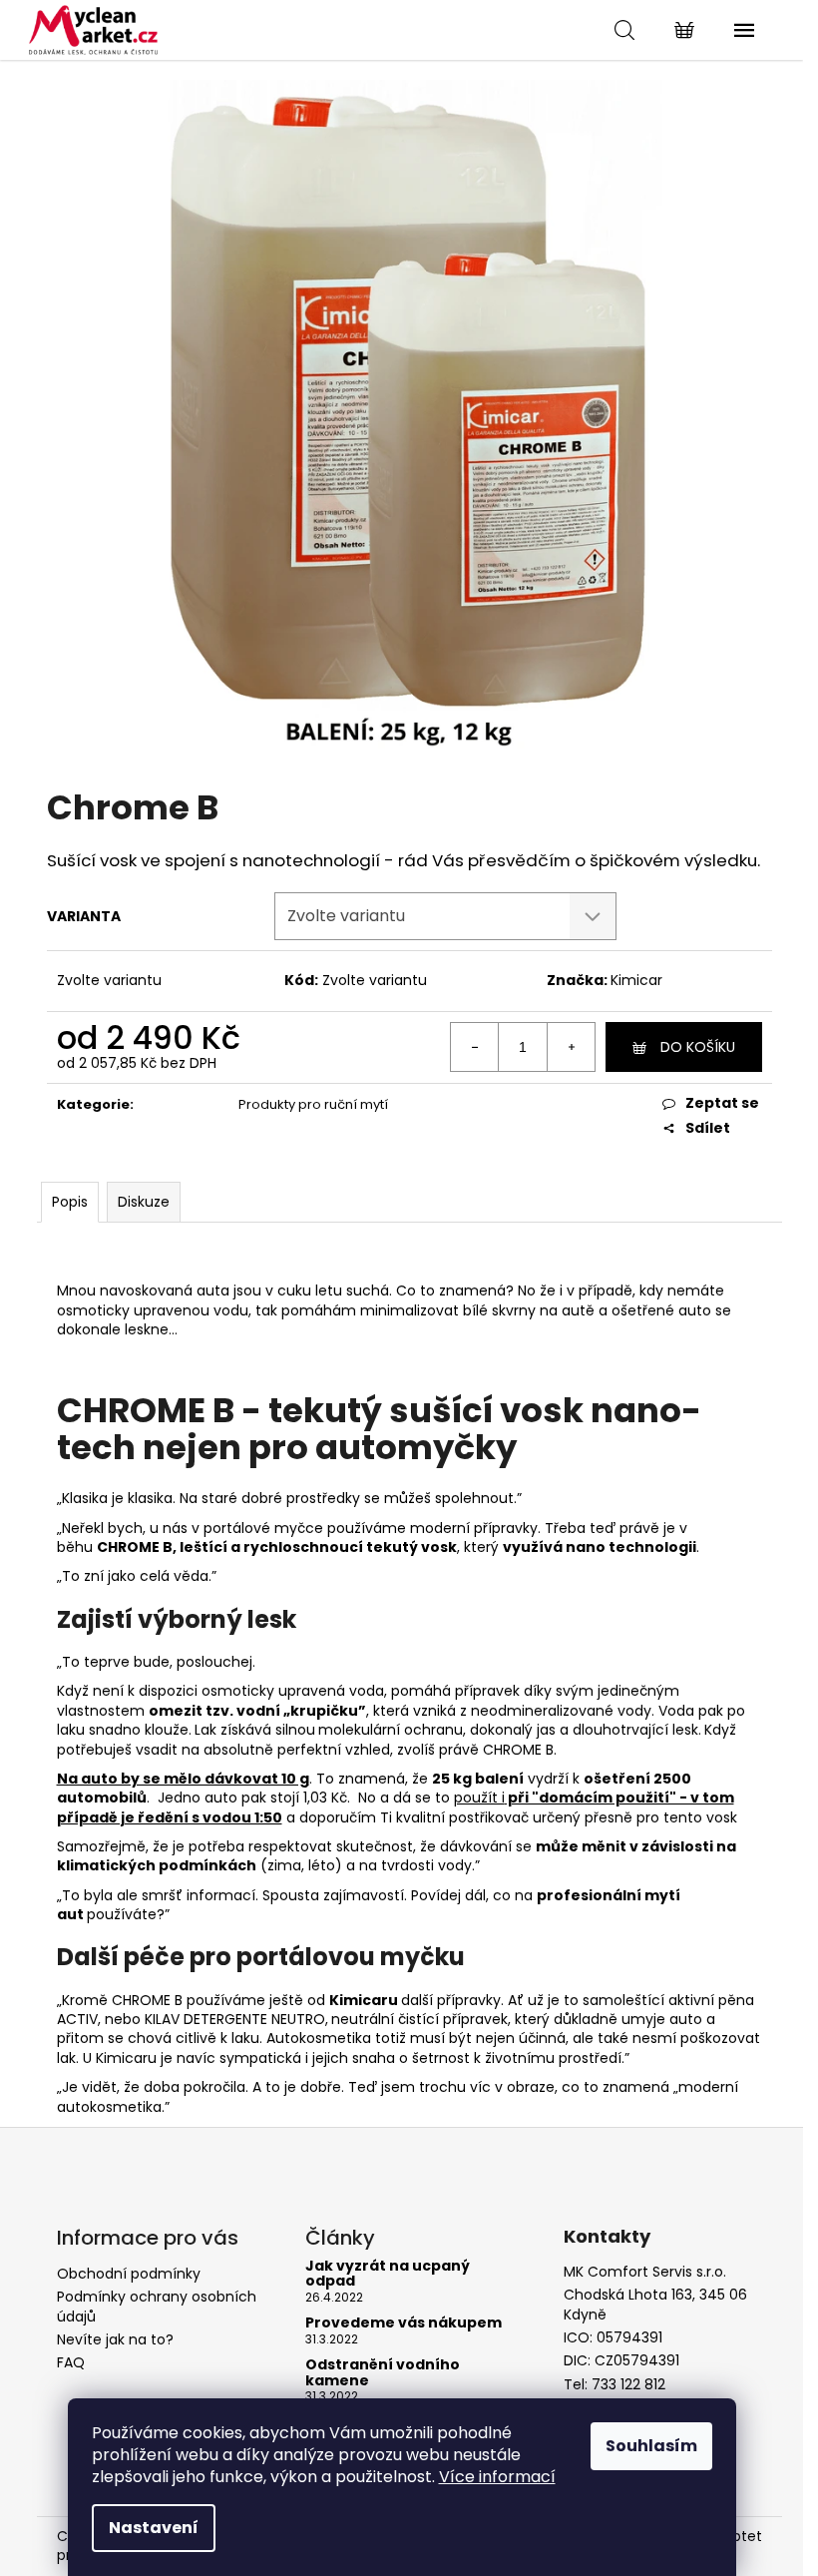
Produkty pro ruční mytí (313, 1104)
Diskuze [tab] (144, 1202)
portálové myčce (263, 1528)
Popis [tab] (70, 1202)
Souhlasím (651, 2446)
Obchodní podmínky (129, 2274)
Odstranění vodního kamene (383, 2373)
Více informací (497, 2477)
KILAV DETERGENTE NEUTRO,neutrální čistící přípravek (326, 2019)
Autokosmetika (319, 2038)
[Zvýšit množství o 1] (571, 1047)
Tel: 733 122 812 (614, 2385)
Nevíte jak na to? (115, 2339)
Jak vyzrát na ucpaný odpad (388, 2274)
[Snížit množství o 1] (475, 1047)
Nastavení (154, 2528)
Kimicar (636, 980)
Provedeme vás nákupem (404, 2323)
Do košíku (698, 1047)
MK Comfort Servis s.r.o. (645, 2272)
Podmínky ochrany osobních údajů (157, 2306)
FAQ (71, 2362)
